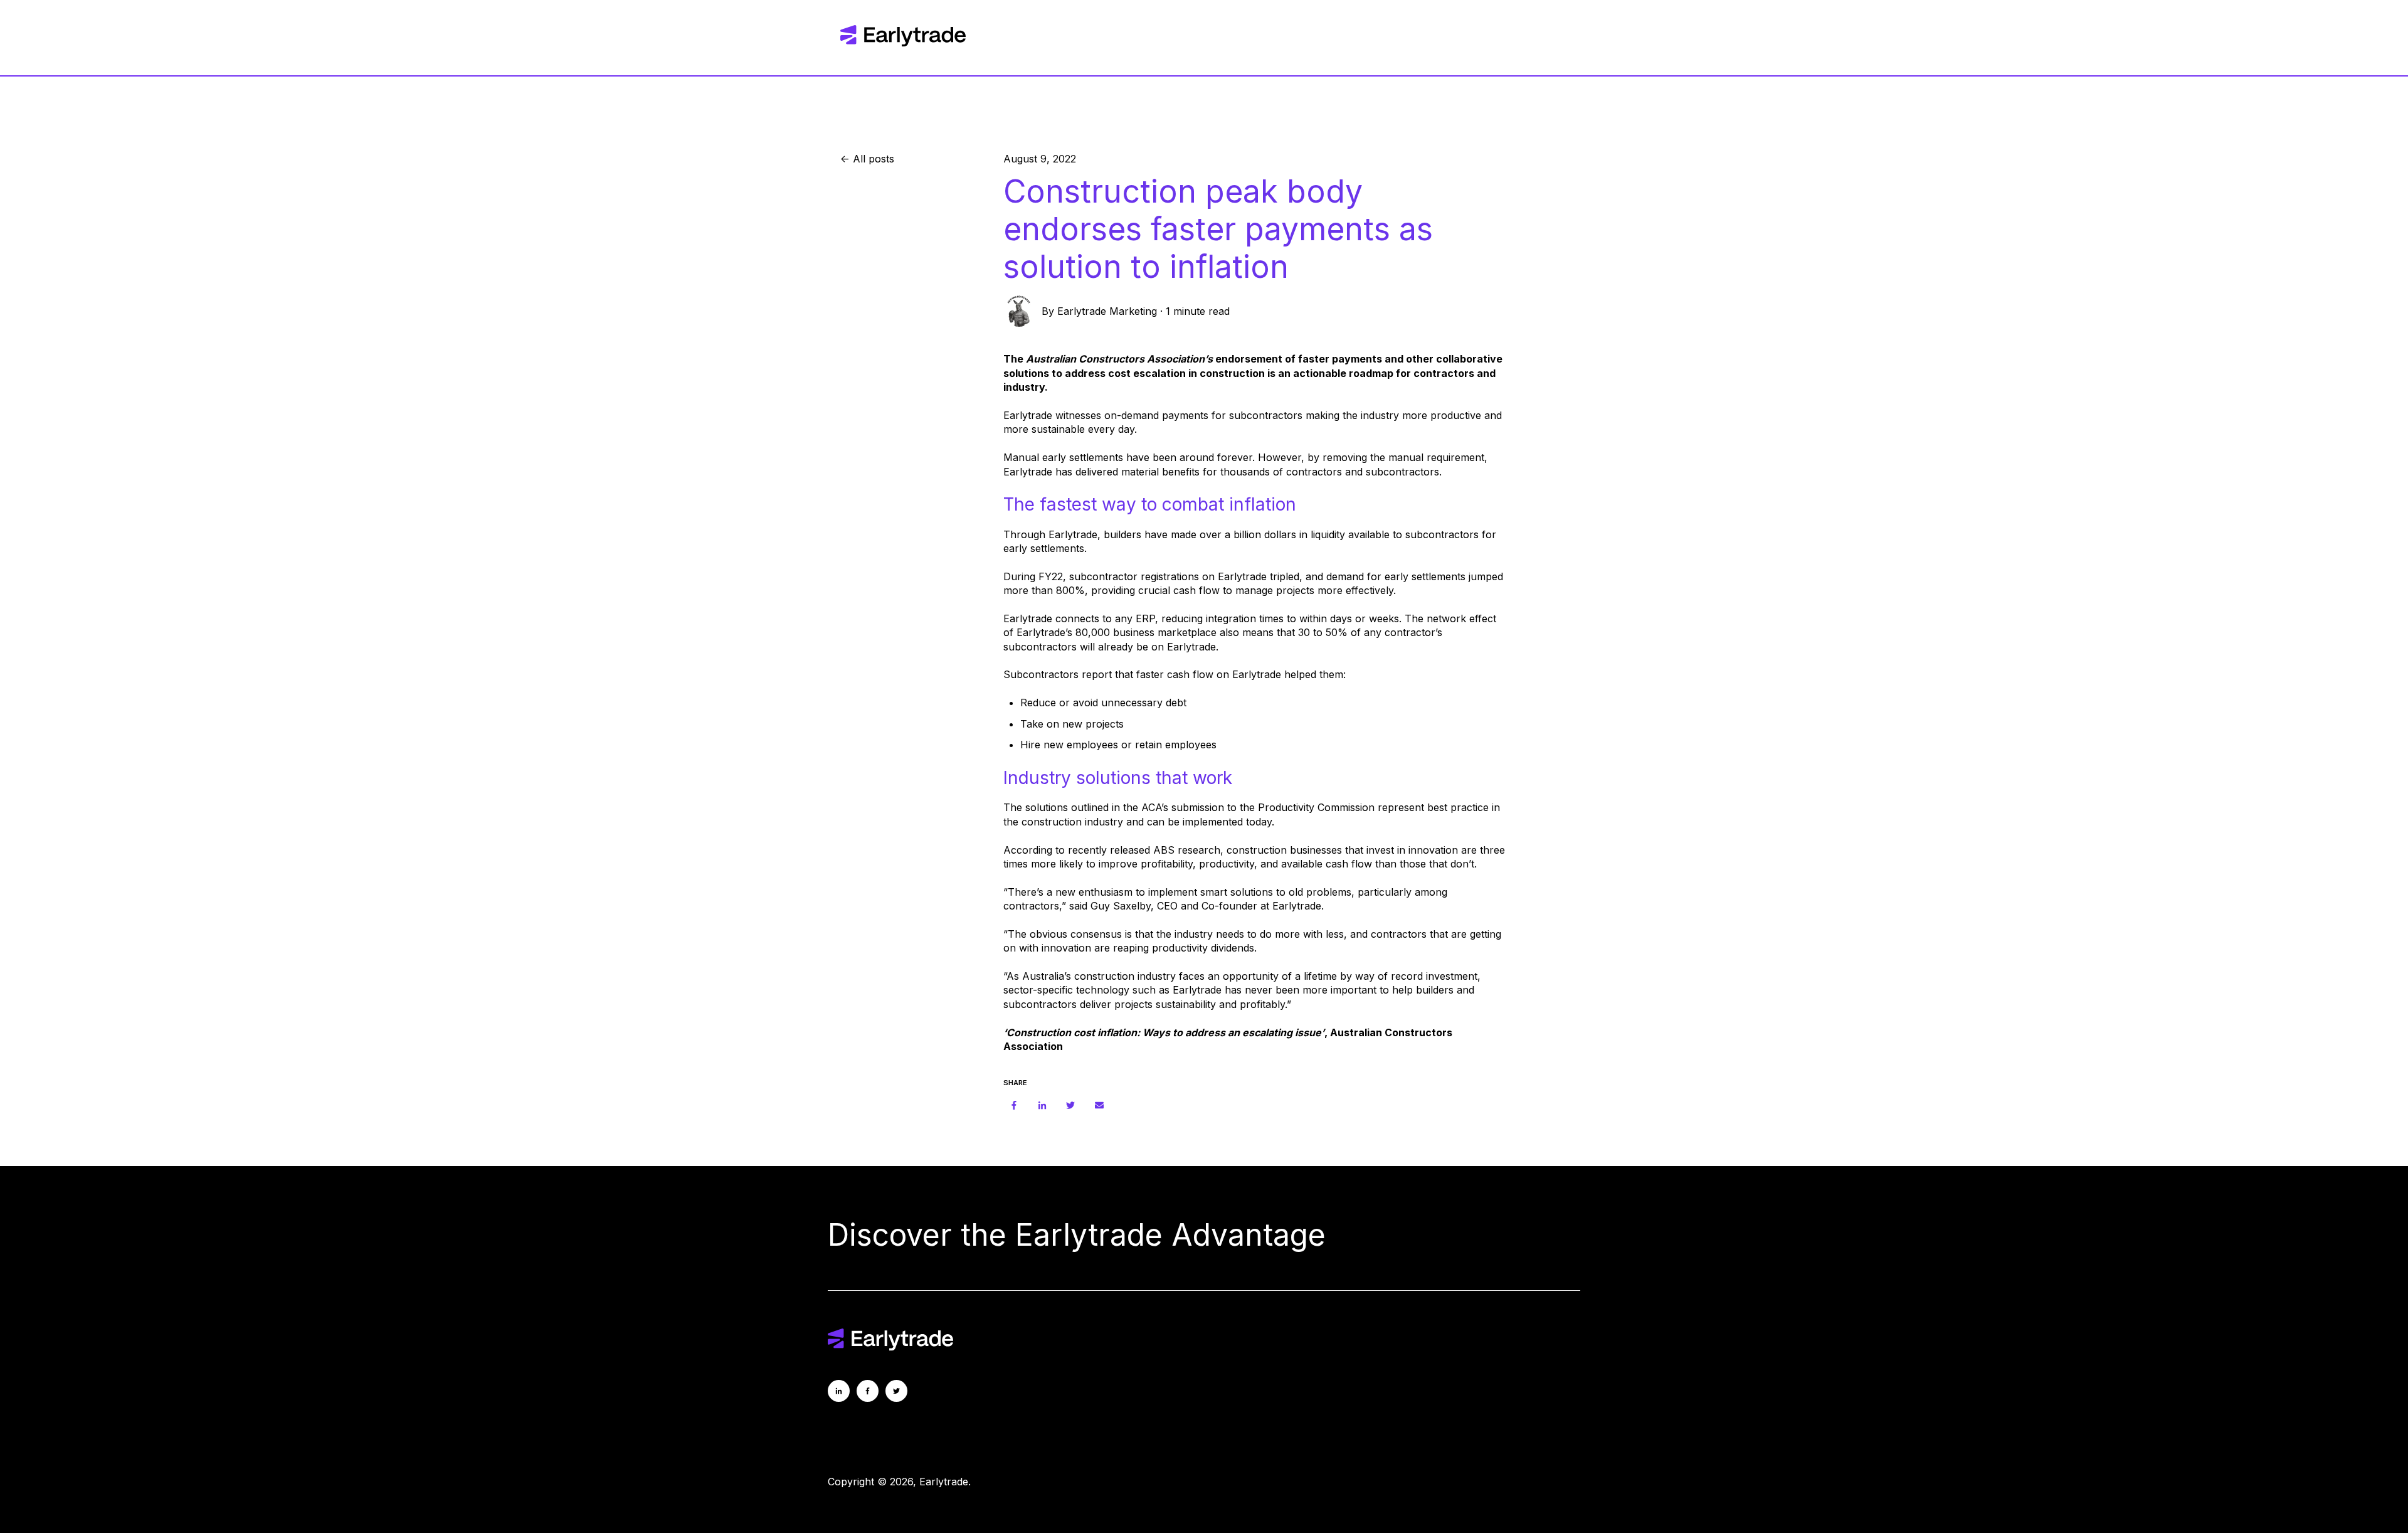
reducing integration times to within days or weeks (1280, 618)
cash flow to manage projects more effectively (1283, 590)
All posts (874, 159)
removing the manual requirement (1403, 457)
